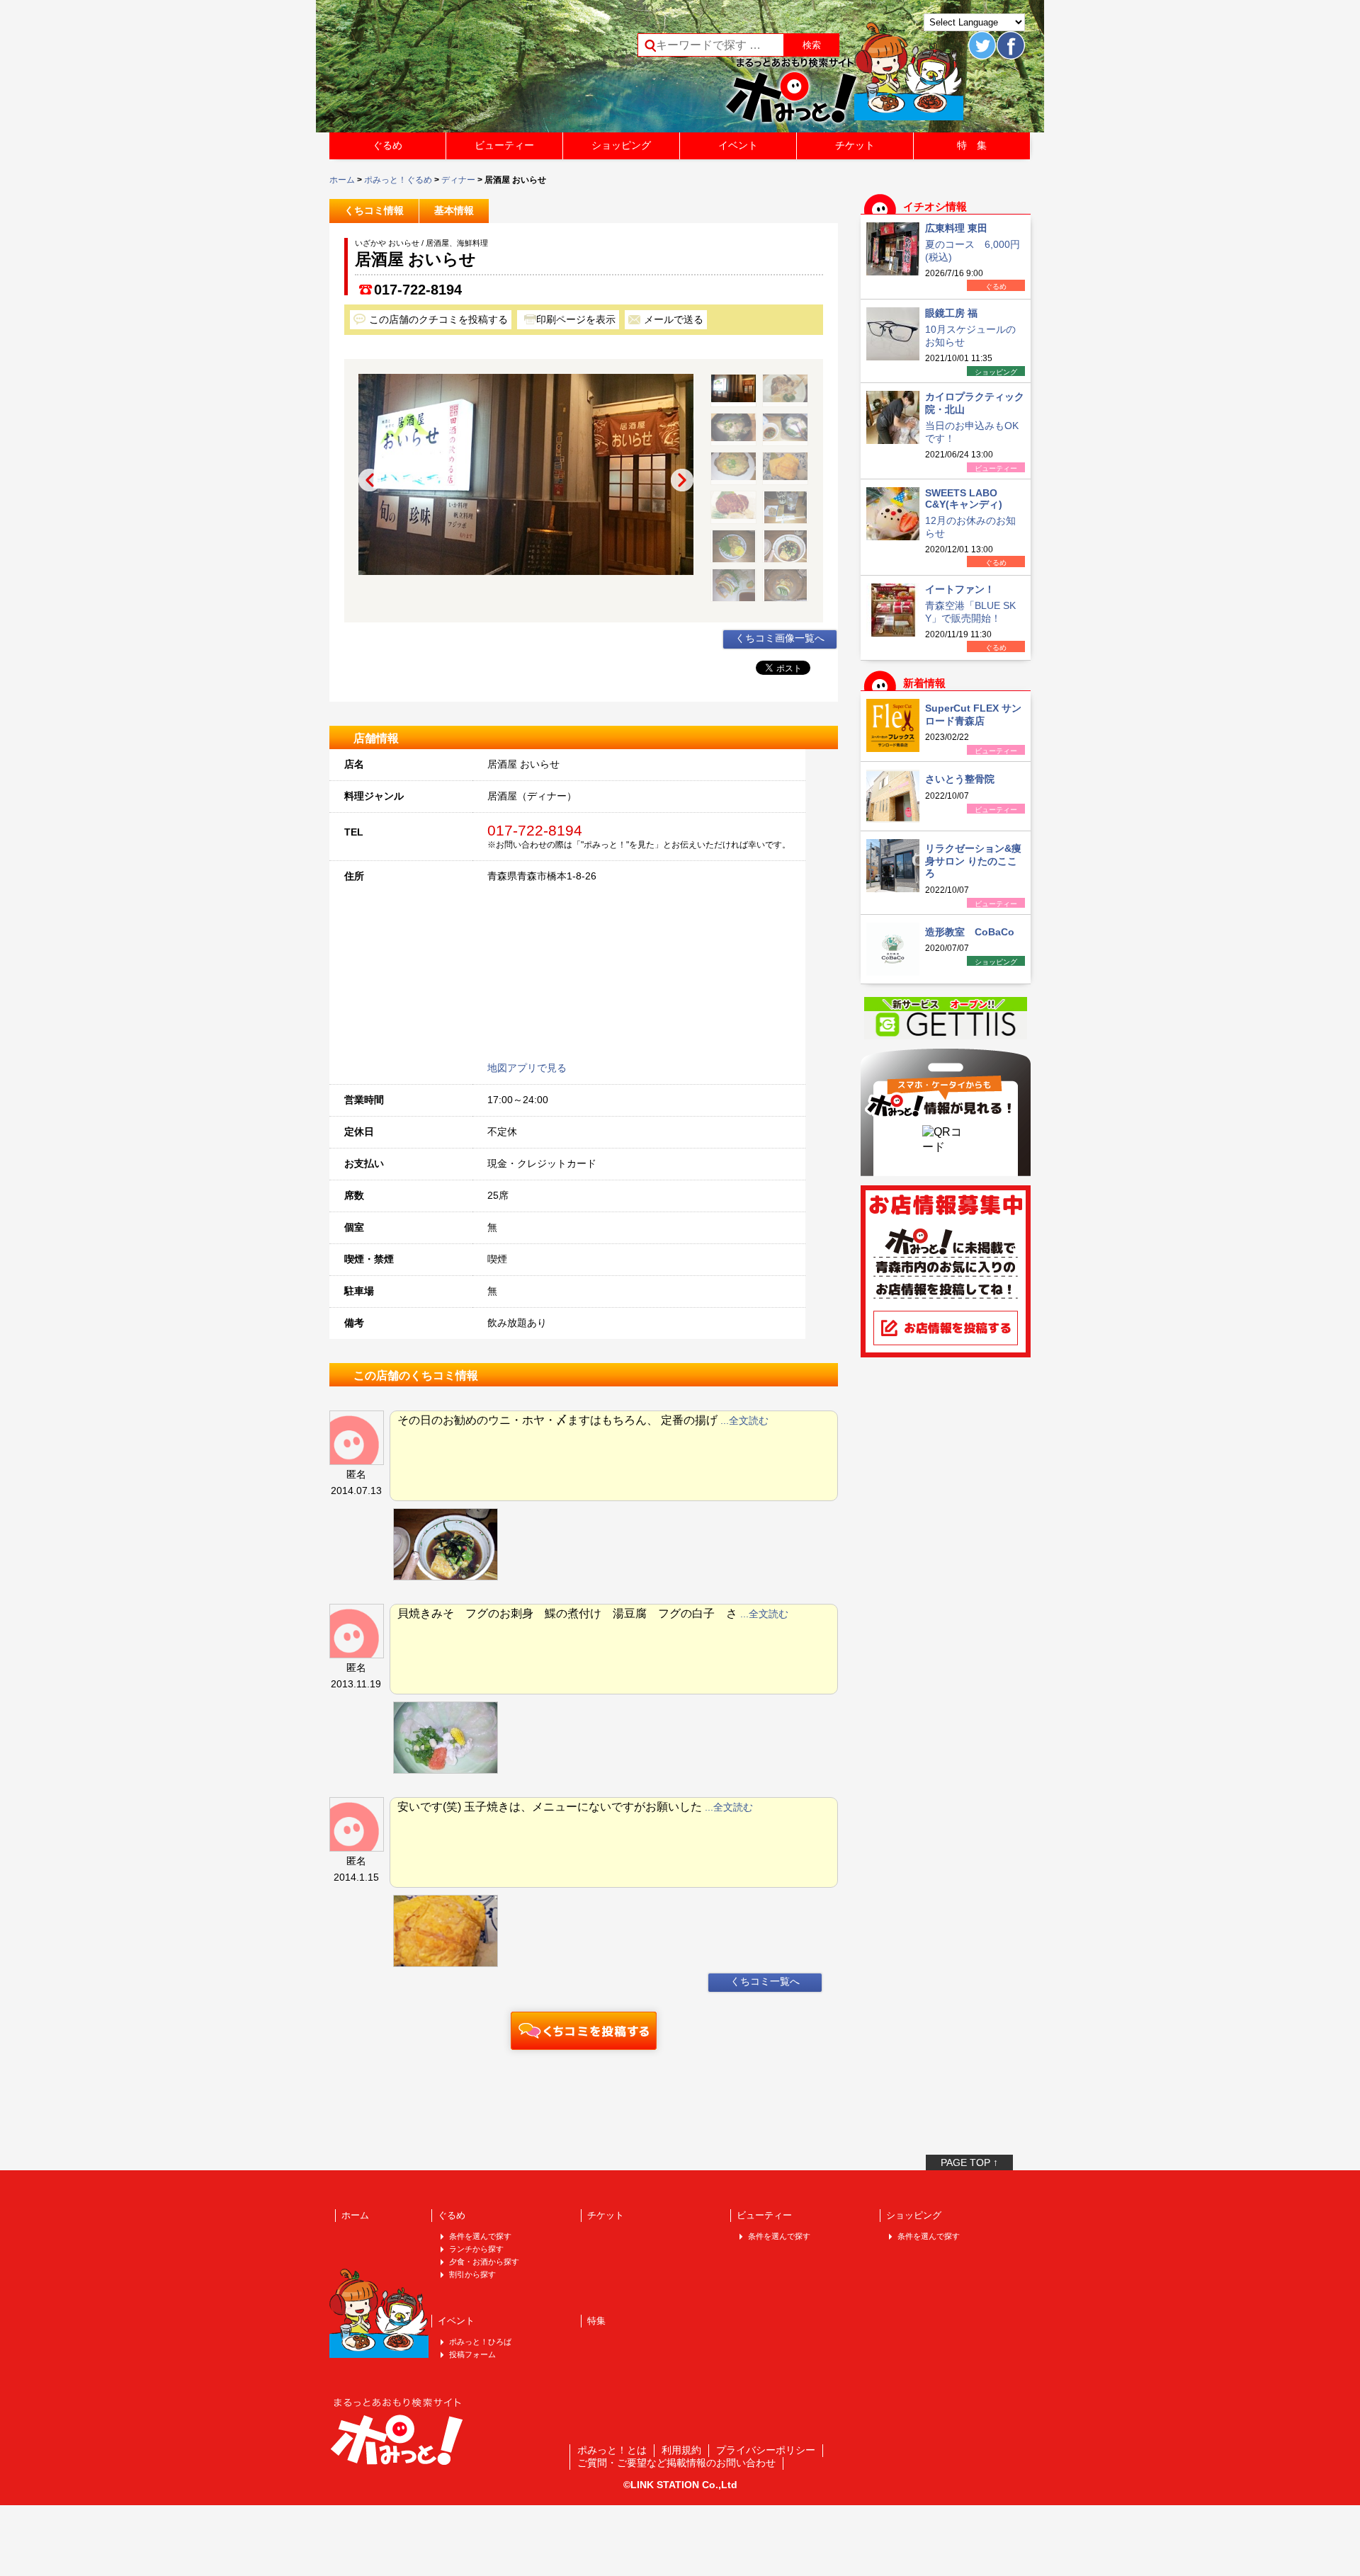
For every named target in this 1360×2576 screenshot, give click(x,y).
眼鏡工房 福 (951, 313)
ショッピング (621, 145)
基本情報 (454, 210)
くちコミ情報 (374, 210)
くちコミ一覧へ (765, 1981)
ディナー (458, 180)
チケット (855, 145)
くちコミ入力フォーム (584, 2031)
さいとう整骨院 (960, 779)
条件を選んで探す (480, 2236)
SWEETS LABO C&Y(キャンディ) (964, 498)
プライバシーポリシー (766, 2450)
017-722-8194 (418, 290)
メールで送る (674, 319)
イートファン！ (960, 589)
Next (682, 480)
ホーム (342, 180)
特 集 (972, 145)
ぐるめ (387, 145)
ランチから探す (476, 2249)
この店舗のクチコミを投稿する (438, 319)
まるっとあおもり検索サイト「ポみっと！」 (435, 71)
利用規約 (681, 2450)
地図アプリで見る (527, 1068)
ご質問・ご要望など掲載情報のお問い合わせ (676, 2463)
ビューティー (504, 145)
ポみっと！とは (612, 2450)
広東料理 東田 (956, 228)
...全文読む (744, 1420)
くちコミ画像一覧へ (780, 638)
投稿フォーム (472, 2354)
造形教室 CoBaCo (970, 932)
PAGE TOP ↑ (969, 2162)
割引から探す (472, 2274)
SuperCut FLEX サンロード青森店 (973, 714)
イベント (738, 145)
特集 (596, 2321)
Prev (370, 480)
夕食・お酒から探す (484, 2262)
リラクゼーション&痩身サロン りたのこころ (973, 861)
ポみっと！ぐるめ (398, 180)
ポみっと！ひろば (480, 2342)
